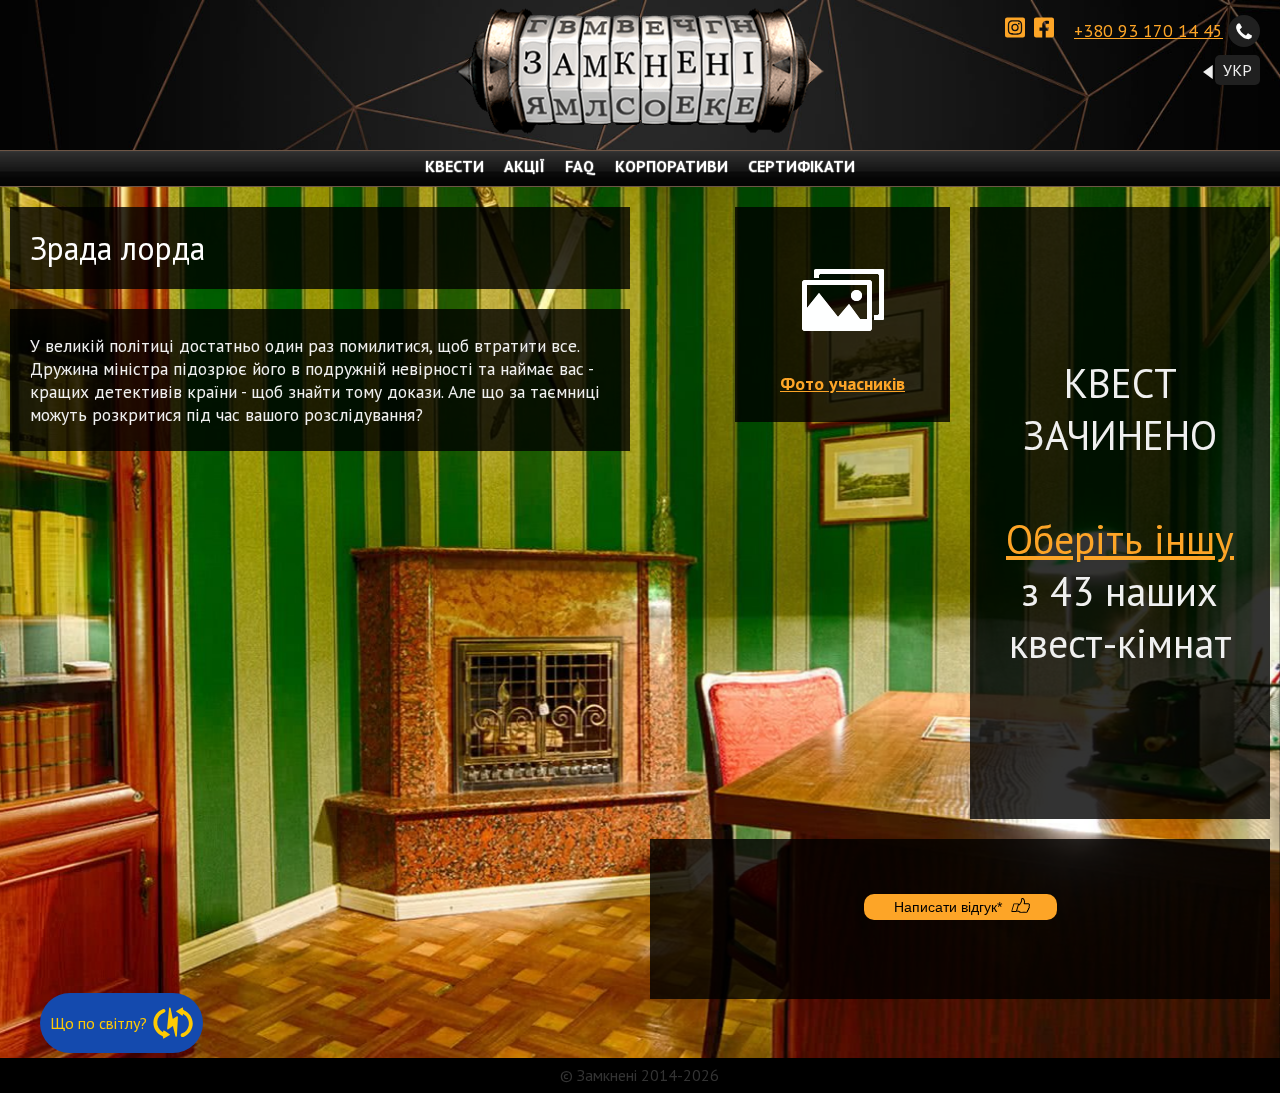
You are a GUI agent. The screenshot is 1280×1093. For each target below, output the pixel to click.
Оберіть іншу (1120, 539)
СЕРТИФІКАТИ (801, 166)
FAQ (580, 166)
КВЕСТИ (454, 166)
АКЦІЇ (524, 166)
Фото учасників (842, 383)
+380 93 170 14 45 (1148, 30)
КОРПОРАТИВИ (671, 166)
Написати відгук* (948, 907)
